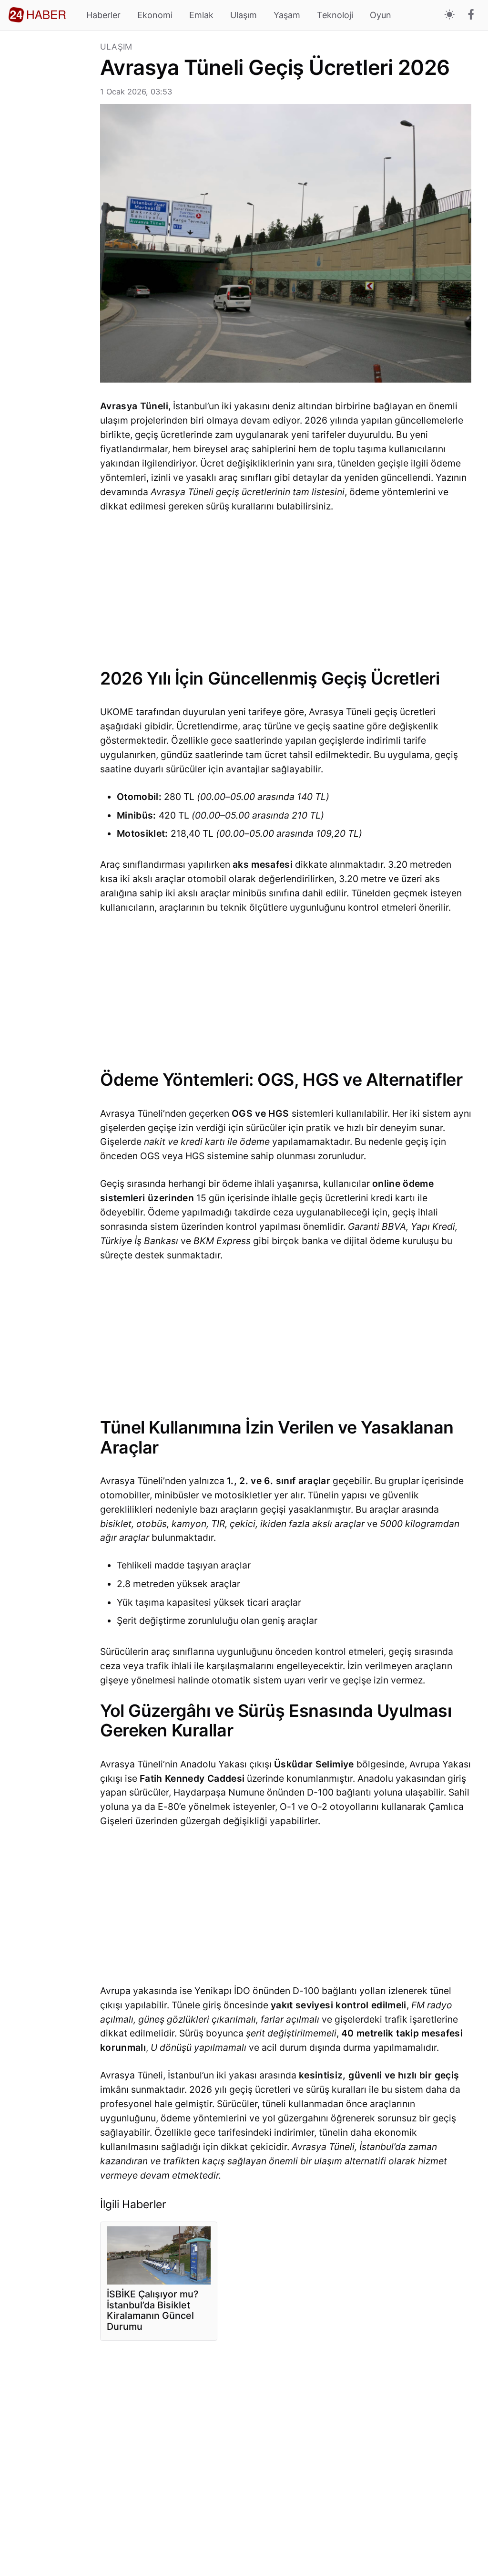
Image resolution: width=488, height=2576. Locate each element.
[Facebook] (471, 15)
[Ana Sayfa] (37, 15)
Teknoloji (335, 15)
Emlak (201, 15)
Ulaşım (244, 15)
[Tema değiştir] (450, 15)
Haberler (103, 15)
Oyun (381, 15)
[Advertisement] (50, 186)
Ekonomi (155, 15)
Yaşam (287, 15)
